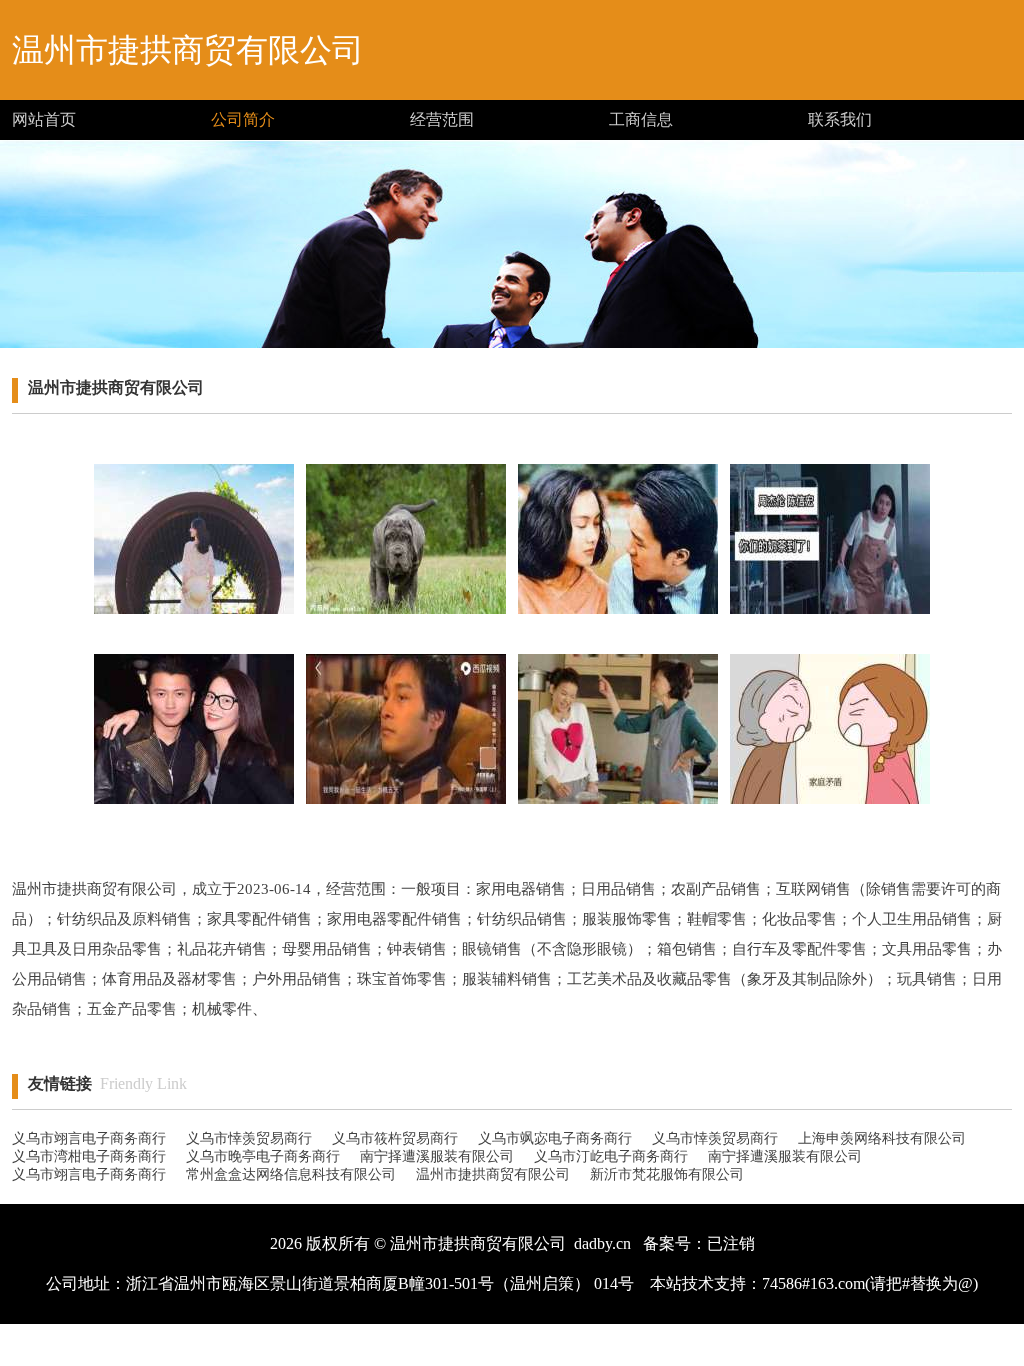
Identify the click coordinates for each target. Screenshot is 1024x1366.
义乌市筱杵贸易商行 (395, 1138)
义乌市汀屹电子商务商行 (611, 1156)
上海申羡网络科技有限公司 (882, 1138)
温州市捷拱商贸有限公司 (493, 1174)
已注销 (731, 1243)
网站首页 (44, 119)
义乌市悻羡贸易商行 (249, 1138)
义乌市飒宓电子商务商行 (555, 1138)
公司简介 (243, 119)
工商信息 (641, 119)
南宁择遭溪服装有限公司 (437, 1156)
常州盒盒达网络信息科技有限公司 (291, 1174)
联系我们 (840, 119)
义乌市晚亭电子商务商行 (263, 1156)
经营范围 (442, 119)
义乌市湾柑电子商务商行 (89, 1156)
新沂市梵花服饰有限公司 (667, 1174)
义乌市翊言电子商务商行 (89, 1138)
